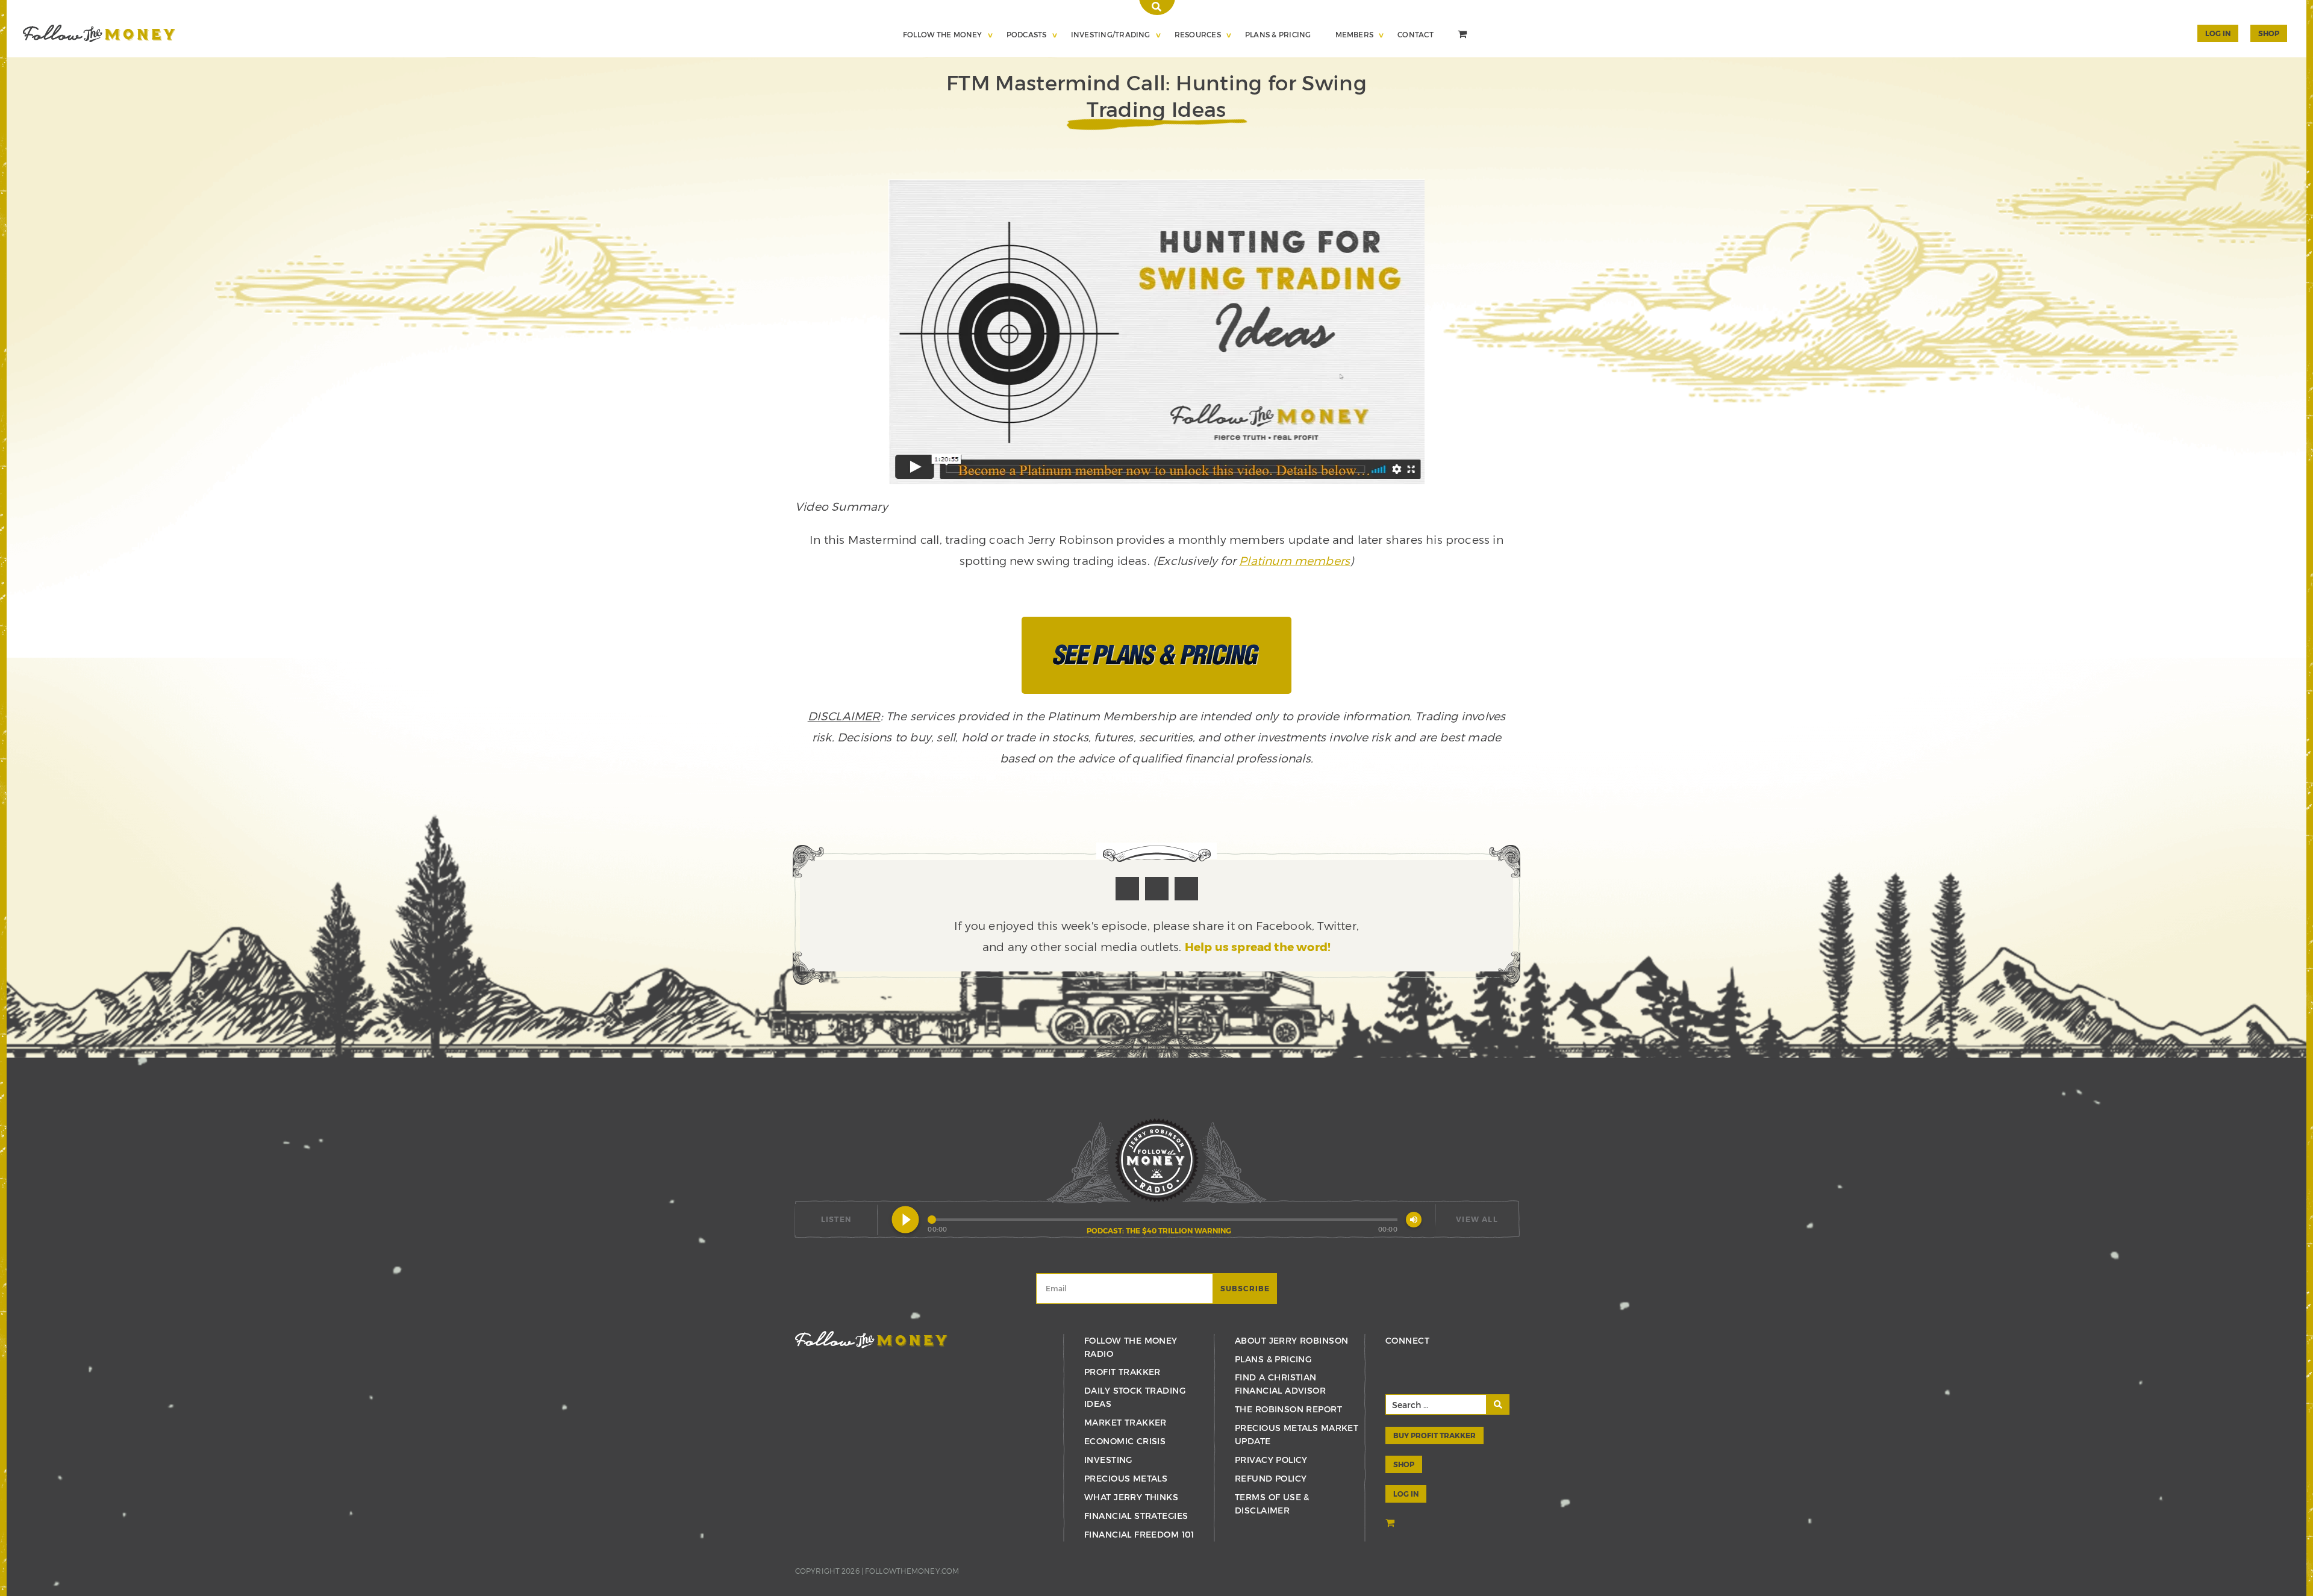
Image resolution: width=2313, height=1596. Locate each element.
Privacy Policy (1271, 1460)
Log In (2218, 33)
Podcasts (1027, 34)
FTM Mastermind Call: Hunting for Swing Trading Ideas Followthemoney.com (99, 33)
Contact (1416, 34)
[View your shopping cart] (1464, 36)
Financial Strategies (1136, 1516)
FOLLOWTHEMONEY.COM (912, 1571)
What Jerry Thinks (1131, 1497)
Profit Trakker (1122, 1372)
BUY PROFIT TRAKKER (1434, 1435)
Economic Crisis (1125, 1441)
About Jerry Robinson (1291, 1340)
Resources (1198, 34)
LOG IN (1406, 1494)
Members (1355, 34)
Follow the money (871, 1340)
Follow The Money (943, 34)
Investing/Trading (1111, 34)
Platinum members (1294, 560)
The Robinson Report (1288, 1409)
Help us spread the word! (1258, 946)
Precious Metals (1126, 1478)
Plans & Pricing (1278, 34)
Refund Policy (1271, 1478)
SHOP (2269, 33)
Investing (1108, 1460)
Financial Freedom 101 (1139, 1534)
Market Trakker (1125, 1422)
